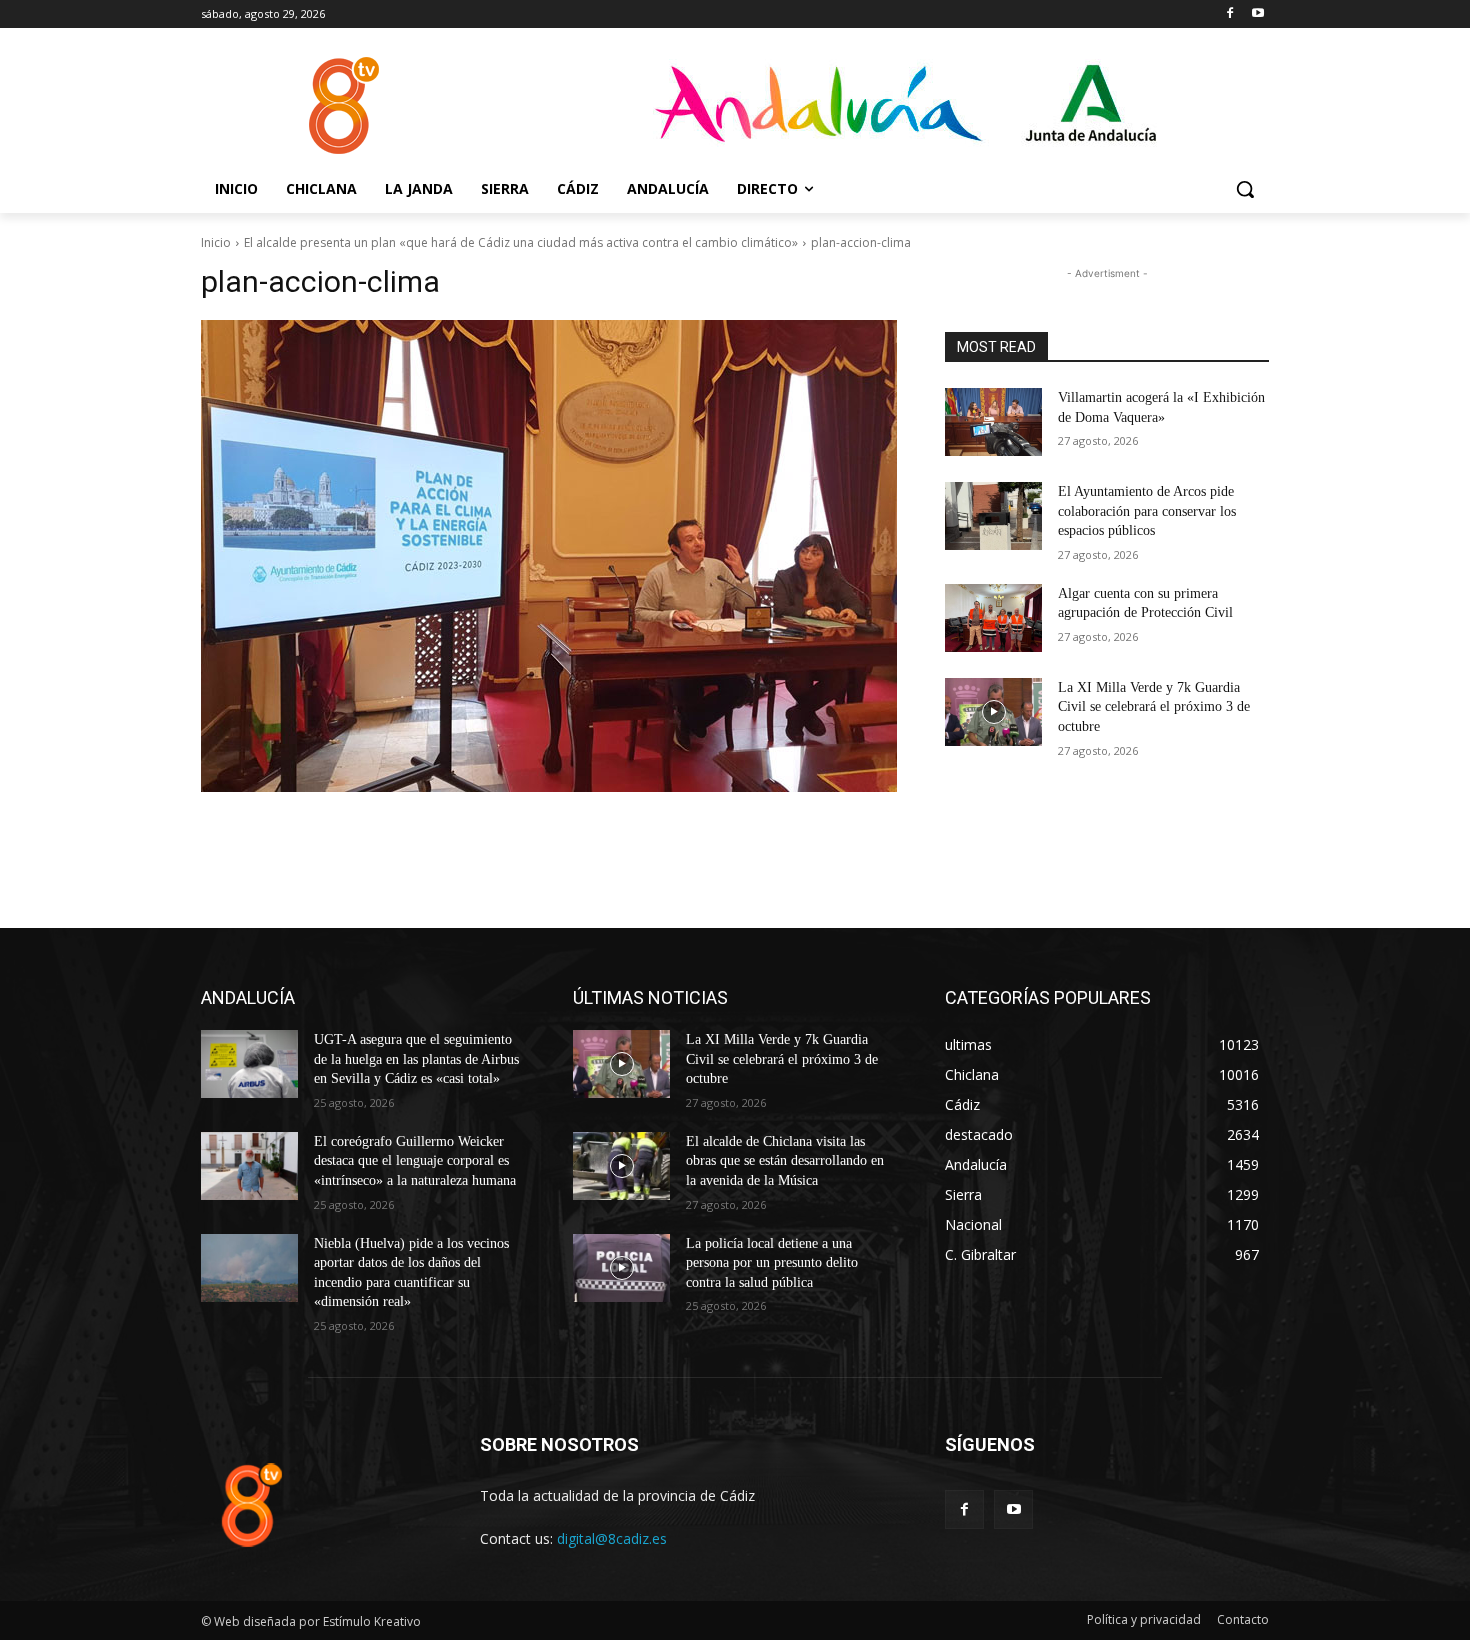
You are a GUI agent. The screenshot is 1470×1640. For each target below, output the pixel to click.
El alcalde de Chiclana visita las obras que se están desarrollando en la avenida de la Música (785, 1161)
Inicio (216, 242)
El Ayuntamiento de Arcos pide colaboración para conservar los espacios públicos (1147, 511)
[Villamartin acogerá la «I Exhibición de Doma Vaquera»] (993, 422)
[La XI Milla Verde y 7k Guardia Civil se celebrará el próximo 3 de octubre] (993, 712)
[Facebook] (1229, 14)
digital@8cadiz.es (612, 1538)
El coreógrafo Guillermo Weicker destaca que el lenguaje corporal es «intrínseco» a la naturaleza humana (415, 1161)
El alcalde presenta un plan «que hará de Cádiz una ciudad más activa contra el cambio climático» (521, 242)
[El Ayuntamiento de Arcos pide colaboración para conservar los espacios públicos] (993, 516)
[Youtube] (1257, 14)
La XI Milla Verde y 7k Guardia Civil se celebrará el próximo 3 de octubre (1154, 707)
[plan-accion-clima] (549, 556)
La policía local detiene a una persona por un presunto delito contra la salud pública (772, 1263)
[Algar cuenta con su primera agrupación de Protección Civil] (993, 618)
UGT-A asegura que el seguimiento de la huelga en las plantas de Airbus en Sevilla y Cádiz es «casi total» (416, 1059)
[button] (1245, 189)
